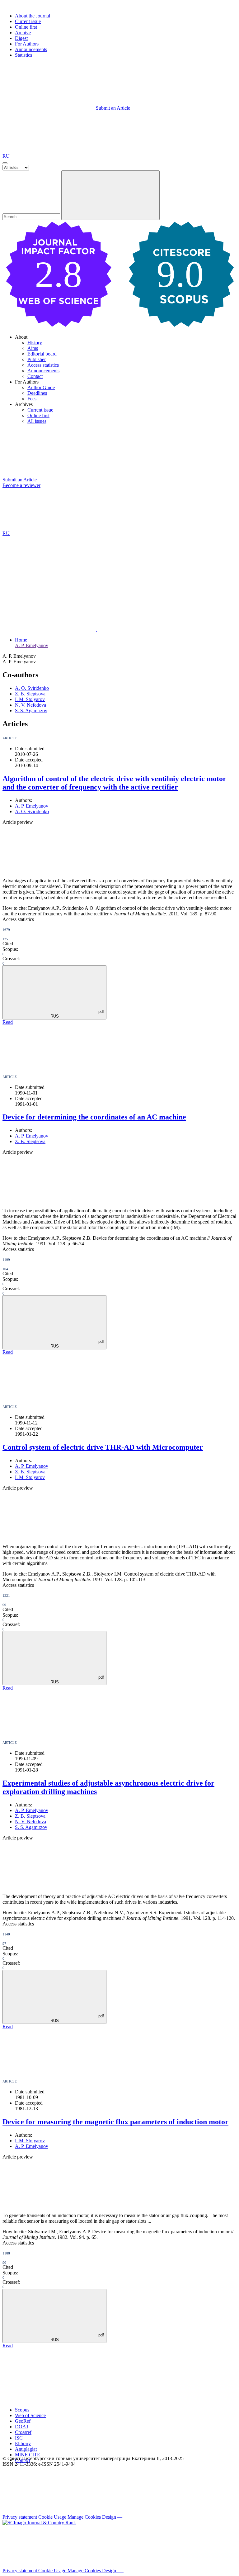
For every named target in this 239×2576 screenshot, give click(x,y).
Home (21, 640)
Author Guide (41, 387)
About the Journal (33, 16)
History (35, 343)
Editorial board (42, 354)
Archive (23, 33)
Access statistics (43, 365)
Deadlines (37, 393)
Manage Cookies (84, 2517)
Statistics (23, 55)
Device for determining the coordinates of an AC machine (94, 1117)
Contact (35, 376)
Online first (26, 27)
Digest (21, 38)
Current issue (28, 21)
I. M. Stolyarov (30, 699)
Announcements (31, 49)
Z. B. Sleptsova (30, 694)
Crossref (23, 2432)
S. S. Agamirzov (31, 711)
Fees (32, 399)
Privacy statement (20, 2517)
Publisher (37, 359)
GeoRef (23, 2421)
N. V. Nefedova (30, 705)
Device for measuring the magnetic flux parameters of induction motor (115, 2122)
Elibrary (23, 2443)
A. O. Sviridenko (32, 688)
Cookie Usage (52, 2517)
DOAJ (21, 2427)
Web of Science (30, 2415)
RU (7, 156)
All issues (37, 421)
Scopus (22, 2410)
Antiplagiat (26, 2449)
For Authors (27, 44)
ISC (19, 2438)
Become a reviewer (21, 485)
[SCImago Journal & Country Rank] (39, 2523)
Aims (33, 348)
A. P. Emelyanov (32, 645)
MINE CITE (28, 2455)
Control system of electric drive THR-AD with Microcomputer (103, 1447)
